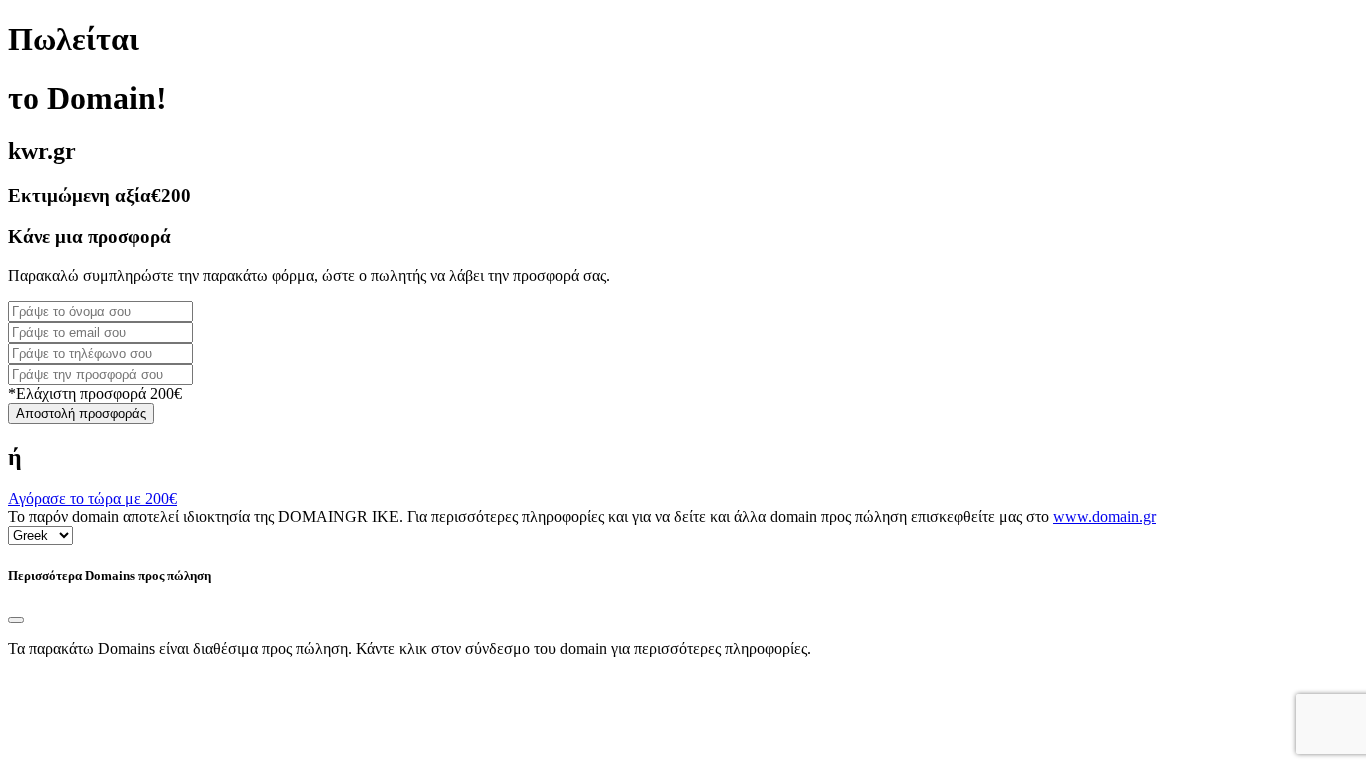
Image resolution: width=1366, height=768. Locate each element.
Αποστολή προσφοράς (81, 413)
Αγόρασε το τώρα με (92, 498)
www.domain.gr (1104, 516)
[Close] (16, 620)
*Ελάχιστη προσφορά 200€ (95, 393)
